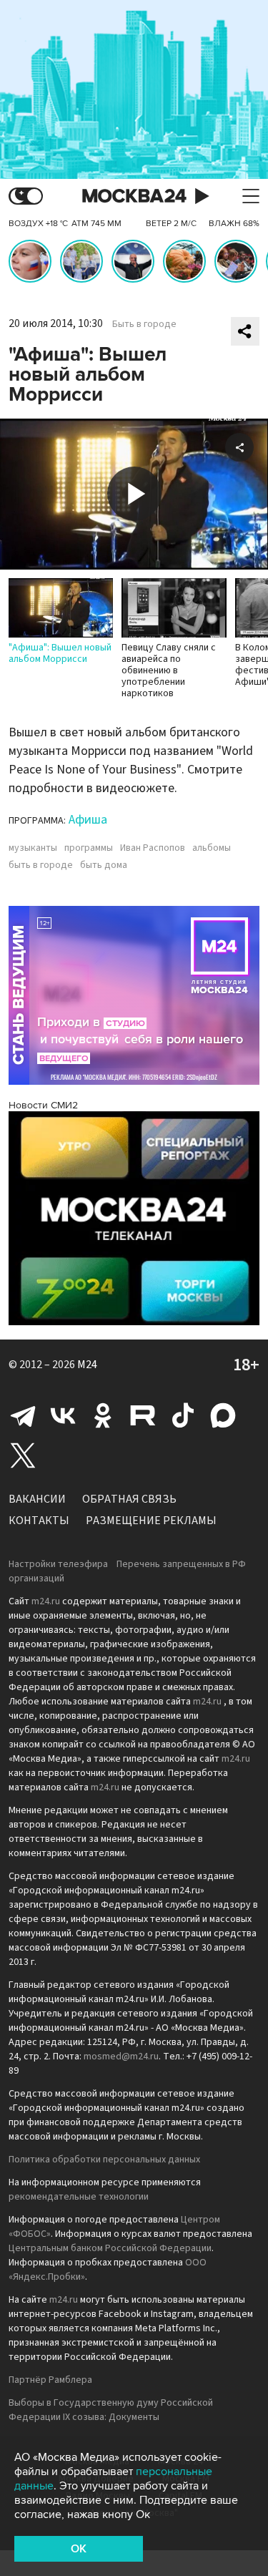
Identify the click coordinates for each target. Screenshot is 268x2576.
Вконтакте (63, 1415)
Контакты (39, 1521)
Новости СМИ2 (43, 1105)
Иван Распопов (153, 848)
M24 (87, 1365)
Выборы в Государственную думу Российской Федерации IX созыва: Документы (111, 2410)
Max (223, 1415)
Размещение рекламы (151, 1521)
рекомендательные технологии (79, 2197)
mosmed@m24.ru (121, 2057)
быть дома (104, 865)
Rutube (143, 1415)
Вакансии (37, 1499)
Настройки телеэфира (58, 1564)
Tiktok (183, 1415)
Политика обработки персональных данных (104, 2160)
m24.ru (46, 1601)
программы (89, 848)
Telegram (23, 1415)
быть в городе (41, 865)
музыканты (33, 848)
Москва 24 (134, 196)
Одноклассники (103, 1415)
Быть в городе (144, 324)
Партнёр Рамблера (50, 2380)
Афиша (88, 820)
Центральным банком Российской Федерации (110, 2248)
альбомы (212, 848)
